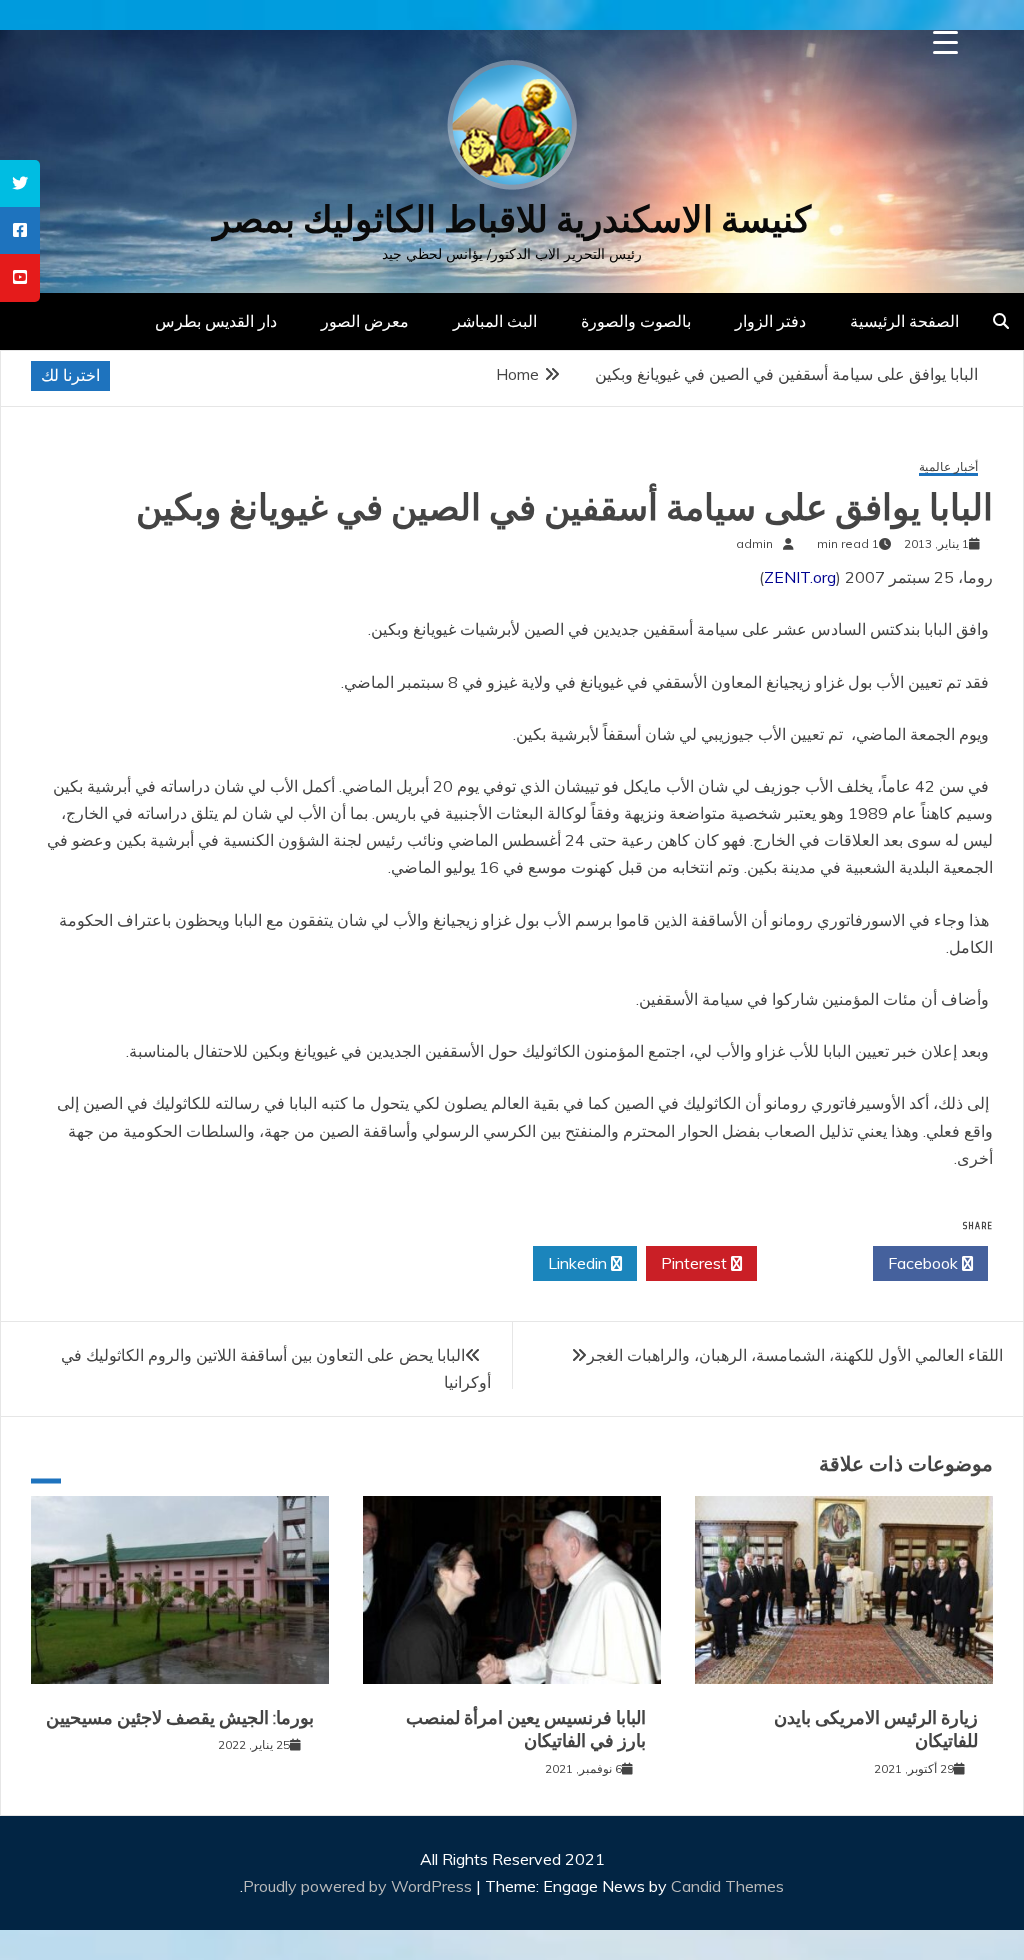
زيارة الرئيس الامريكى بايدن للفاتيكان (876, 1729)
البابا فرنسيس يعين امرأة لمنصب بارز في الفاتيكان (526, 1729)
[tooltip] (20, 183)
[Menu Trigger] (945, 42)
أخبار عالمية (948, 467)
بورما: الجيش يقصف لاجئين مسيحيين (180, 1718)
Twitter (809, 1263)
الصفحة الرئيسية (904, 321)
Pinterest (696, 1263)
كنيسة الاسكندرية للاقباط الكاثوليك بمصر (512, 219)
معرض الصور (365, 321)
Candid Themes (727, 1886)
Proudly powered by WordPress (359, 1886)
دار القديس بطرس (216, 321)
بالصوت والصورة (636, 321)
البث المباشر (495, 321)
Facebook (925, 1263)
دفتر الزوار (770, 321)
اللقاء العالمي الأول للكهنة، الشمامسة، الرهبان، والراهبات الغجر (795, 1355)
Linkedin (579, 1263)
